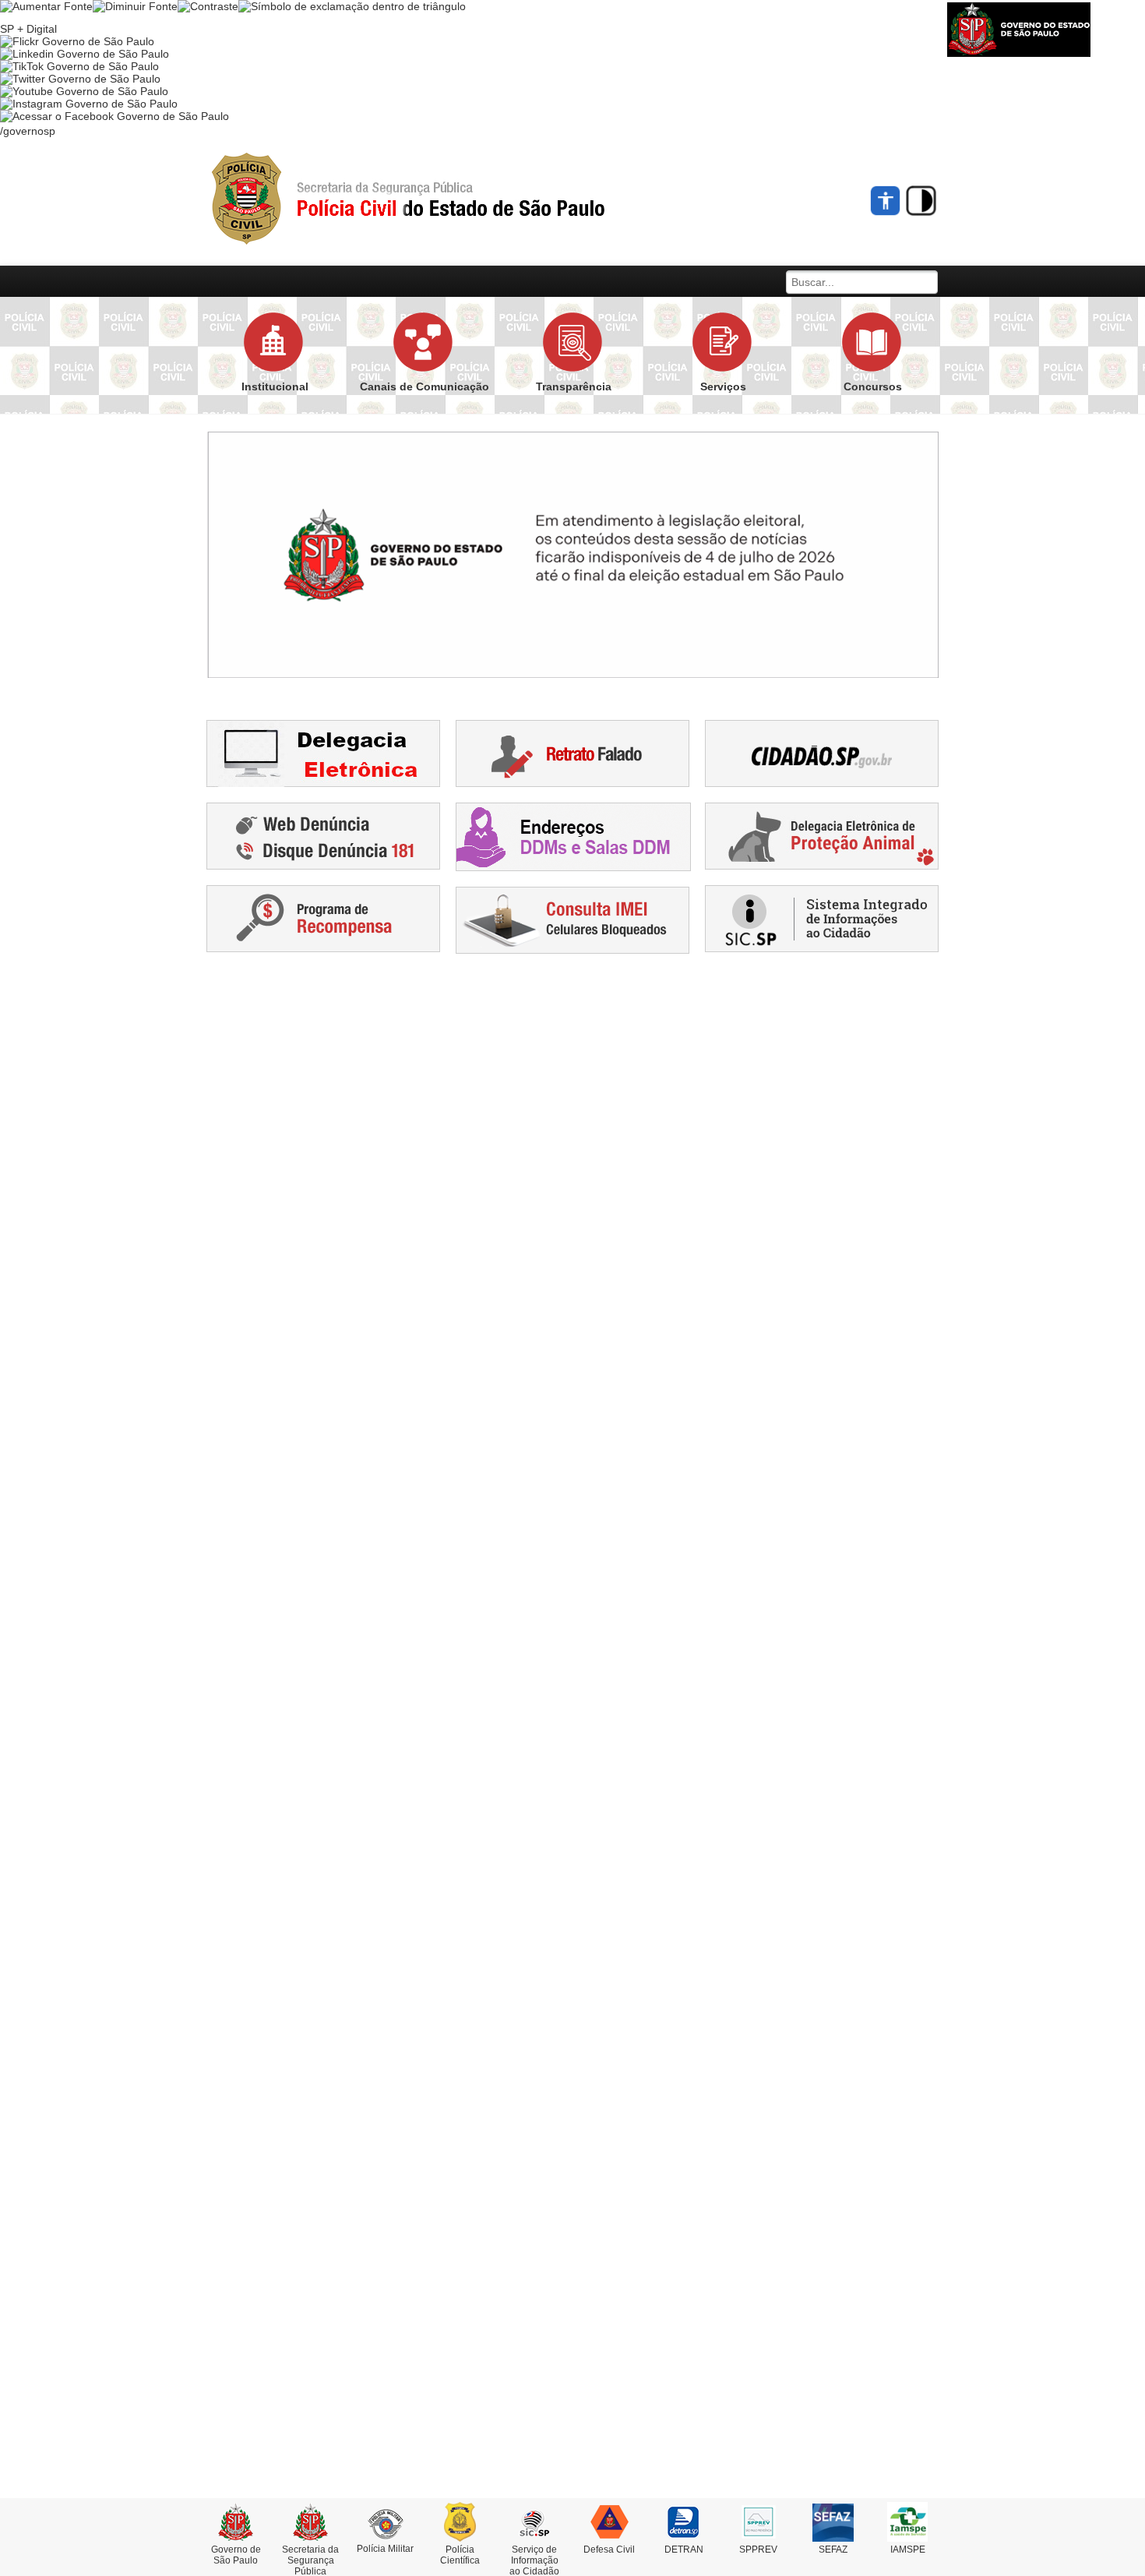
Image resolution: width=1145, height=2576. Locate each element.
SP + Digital (28, 29)
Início (436, 199)
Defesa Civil (609, 2550)
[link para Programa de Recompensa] (323, 918)
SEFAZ (833, 2550)
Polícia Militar (385, 2549)
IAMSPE (908, 2550)
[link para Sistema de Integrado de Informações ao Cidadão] (822, 918)
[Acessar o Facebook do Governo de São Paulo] (114, 116)
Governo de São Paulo (236, 2555)
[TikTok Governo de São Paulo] (79, 66)
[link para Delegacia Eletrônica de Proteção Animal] (822, 835)
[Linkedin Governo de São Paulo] (85, 54)
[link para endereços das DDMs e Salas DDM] (573, 836)
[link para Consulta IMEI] (572, 919)
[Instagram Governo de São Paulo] (89, 104)
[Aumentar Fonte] (46, 6)
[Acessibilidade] (886, 201)
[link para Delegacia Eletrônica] (323, 753)
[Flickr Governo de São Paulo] (77, 41)
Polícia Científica (460, 2555)
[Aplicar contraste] (208, 6)
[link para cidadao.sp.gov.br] (822, 753)
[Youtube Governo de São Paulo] (84, 91)
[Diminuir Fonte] (135, 6)
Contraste (921, 201)
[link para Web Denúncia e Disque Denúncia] (323, 835)
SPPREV (758, 2550)
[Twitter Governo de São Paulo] (80, 79)
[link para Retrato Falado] (572, 753)
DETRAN (684, 2550)
